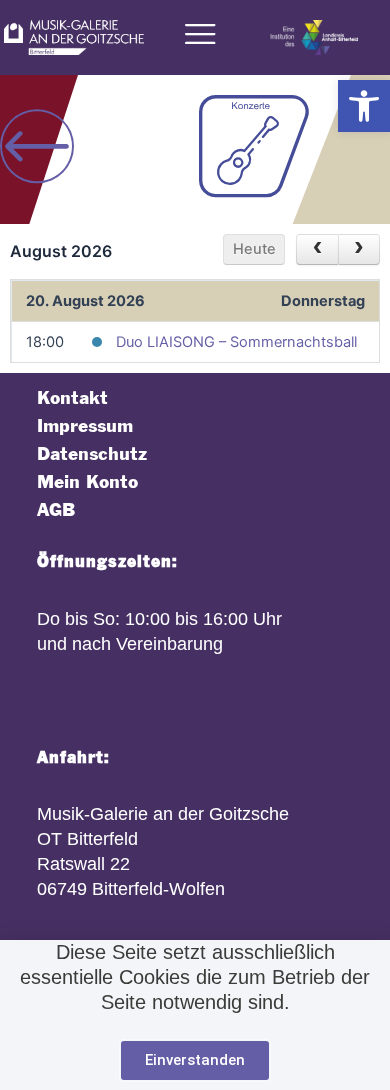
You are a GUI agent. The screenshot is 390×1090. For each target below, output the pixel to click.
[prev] (317, 249)
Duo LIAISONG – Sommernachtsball (236, 342)
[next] (359, 249)
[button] (364, 106)
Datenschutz (92, 454)
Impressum (85, 426)
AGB (56, 510)
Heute (254, 249)
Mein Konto (87, 482)
